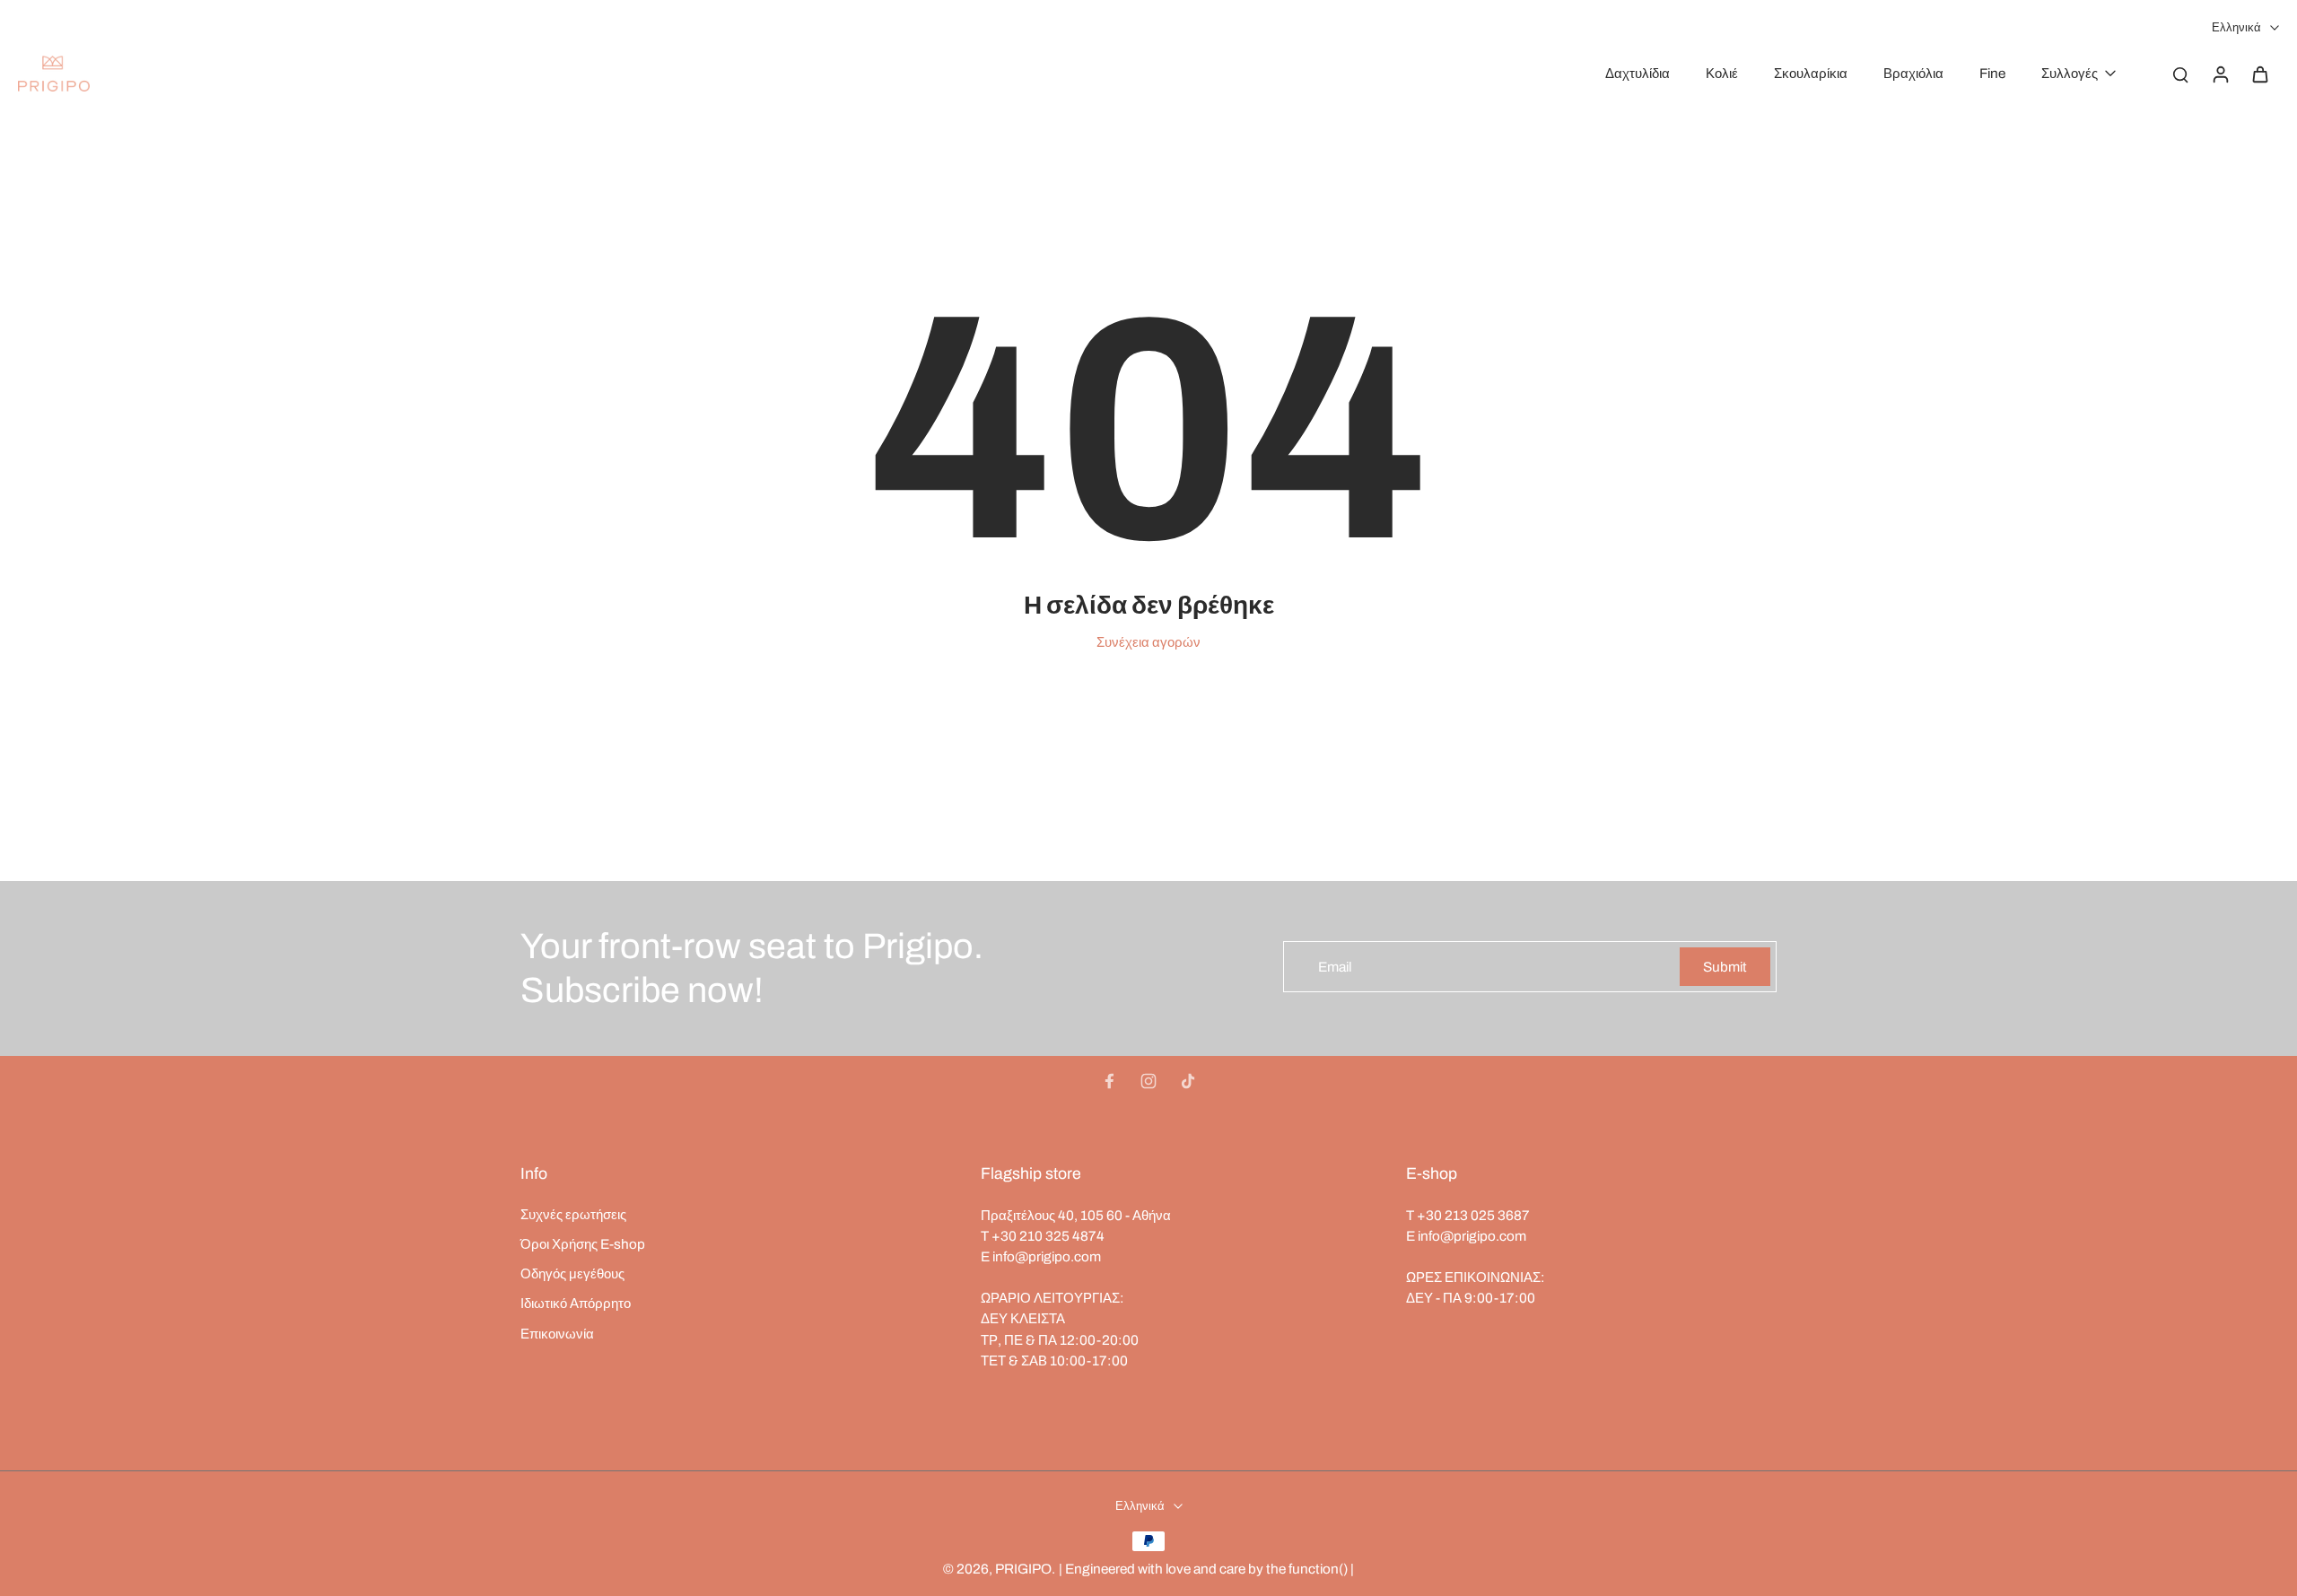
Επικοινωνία (557, 1334)
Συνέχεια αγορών (1148, 642)
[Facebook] (1109, 1081)
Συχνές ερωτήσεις (573, 1214)
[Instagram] (1148, 1081)
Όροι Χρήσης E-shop (583, 1244)
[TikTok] (1188, 1081)
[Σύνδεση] (2220, 74)
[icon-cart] (2259, 74)
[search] (2180, 74)
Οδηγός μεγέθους (572, 1273)
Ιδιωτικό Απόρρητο (576, 1303)
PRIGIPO (1023, 1569)
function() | (1321, 1569)
